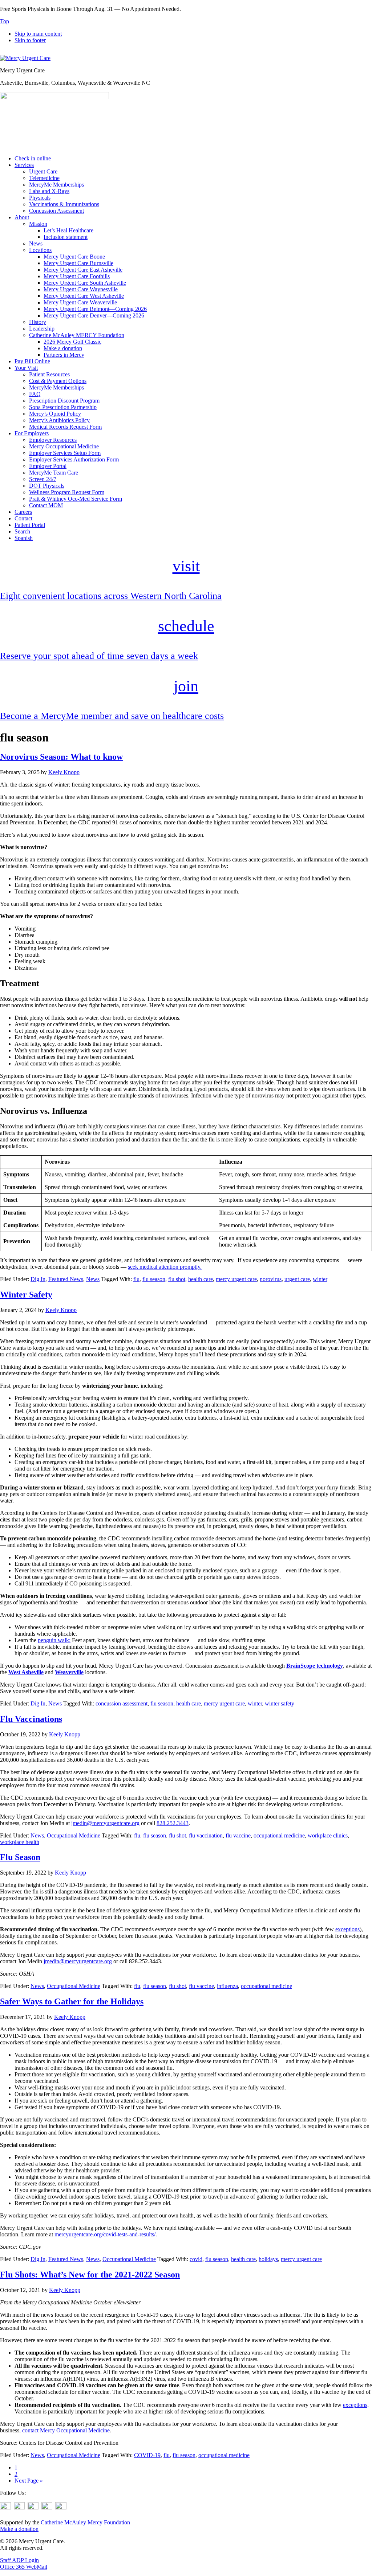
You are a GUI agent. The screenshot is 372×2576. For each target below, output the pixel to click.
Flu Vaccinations (31, 1719)
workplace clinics (328, 1835)
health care (201, 1279)
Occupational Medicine (74, 1835)
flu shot (177, 1279)
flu (136, 1279)
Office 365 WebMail (24, 2567)
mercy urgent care (236, 1279)
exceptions (347, 1929)
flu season (154, 1279)
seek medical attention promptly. (165, 1267)
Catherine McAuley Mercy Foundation (85, 2522)
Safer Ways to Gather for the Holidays (72, 2001)
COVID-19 (147, 2455)
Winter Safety (26, 1295)
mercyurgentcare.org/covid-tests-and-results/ (105, 2234)
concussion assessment (122, 1703)
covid (196, 2259)
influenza (227, 1986)
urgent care (297, 1279)
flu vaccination (206, 1835)
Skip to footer (30, 40)
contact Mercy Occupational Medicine (66, 2430)
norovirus (271, 1279)
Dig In (38, 1279)
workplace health (20, 1842)
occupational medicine (279, 1835)
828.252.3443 (173, 1823)
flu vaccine (238, 1835)
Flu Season (20, 1857)
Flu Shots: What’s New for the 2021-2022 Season (90, 2275)
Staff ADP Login (19, 2560)
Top (5, 21)
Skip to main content (38, 34)
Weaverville (69, 1672)
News (93, 1279)
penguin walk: (54, 1640)
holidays (268, 2259)
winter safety (280, 1703)
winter (320, 1279)
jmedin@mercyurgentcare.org (105, 1823)
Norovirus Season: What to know (61, 757)
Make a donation (19, 2529)
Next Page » (29, 2481)
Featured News (66, 1279)
